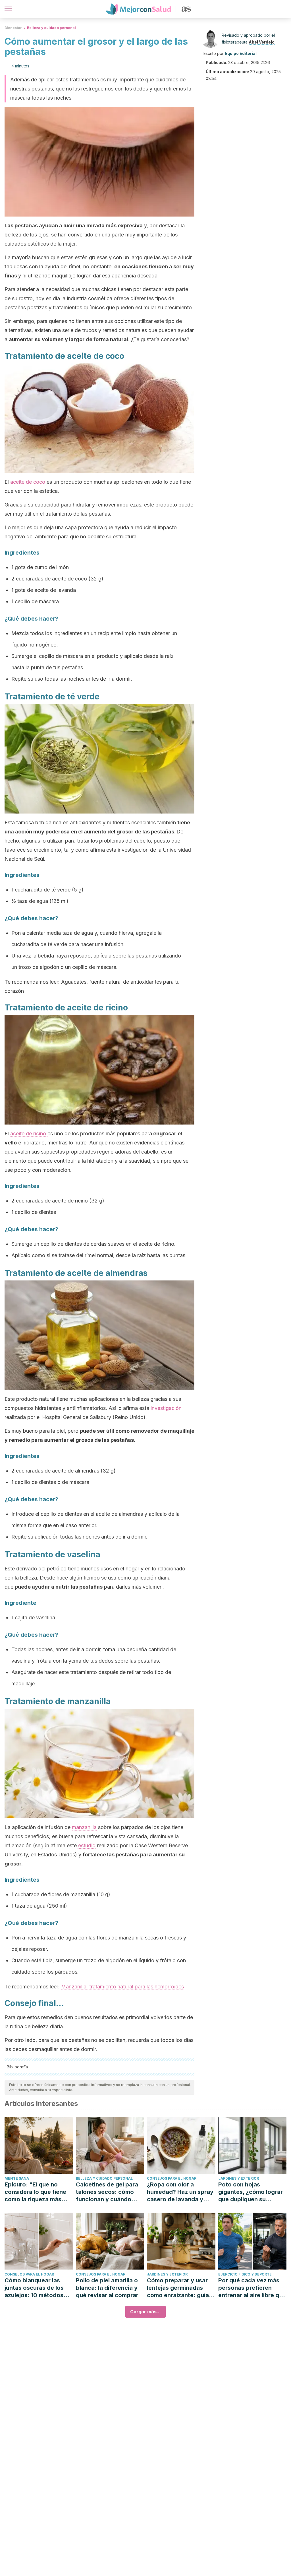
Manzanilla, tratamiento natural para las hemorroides (122, 1987)
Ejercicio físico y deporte (245, 2274)
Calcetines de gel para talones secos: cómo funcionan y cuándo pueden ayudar (107, 2192)
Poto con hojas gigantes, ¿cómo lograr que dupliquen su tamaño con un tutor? (251, 2192)
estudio (86, 1845)
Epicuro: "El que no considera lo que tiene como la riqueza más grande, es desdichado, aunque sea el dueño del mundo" (38, 2192)
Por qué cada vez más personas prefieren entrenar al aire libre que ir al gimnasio (252, 2288)
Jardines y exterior (239, 2178)
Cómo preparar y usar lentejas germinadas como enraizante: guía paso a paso (178, 2288)
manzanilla (84, 1827)
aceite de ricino (29, 1133)
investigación (166, 1408)
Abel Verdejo (262, 42)
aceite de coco (28, 482)
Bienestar (13, 28)
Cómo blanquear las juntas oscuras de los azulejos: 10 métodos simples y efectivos (34, 2288)
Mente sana (17, 2178)
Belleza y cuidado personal (51, 28)
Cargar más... (145, 2312)
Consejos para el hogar (172, 2178)
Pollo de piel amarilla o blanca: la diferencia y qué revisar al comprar (107, 2288)
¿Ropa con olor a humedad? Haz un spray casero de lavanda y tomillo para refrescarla (180, 2192)
